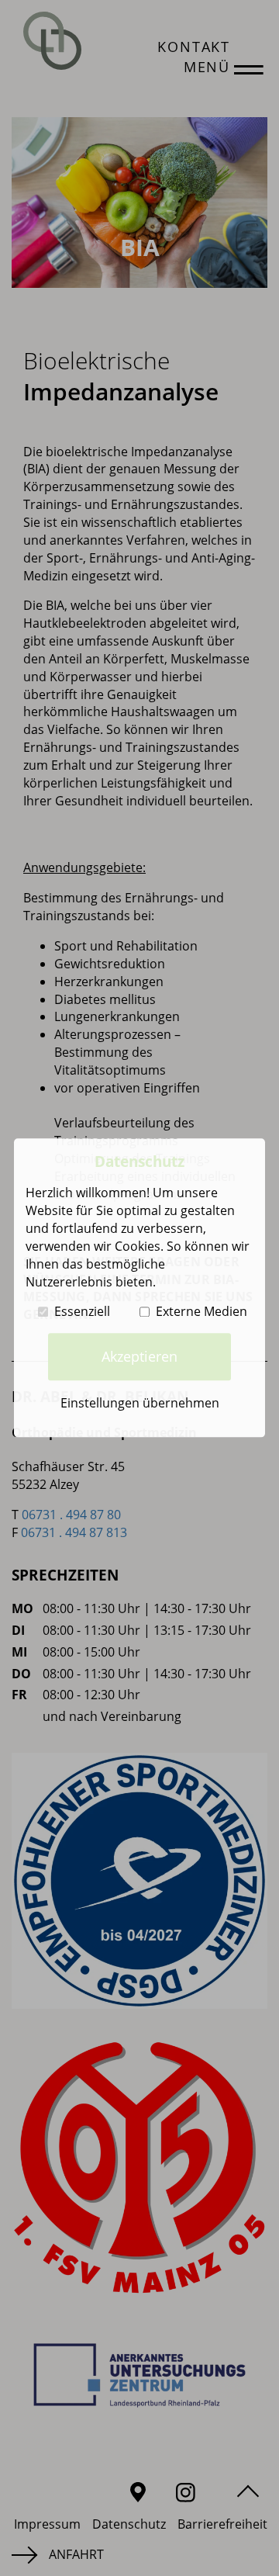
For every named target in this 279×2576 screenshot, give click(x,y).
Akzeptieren (139, 1356)
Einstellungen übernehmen (140, 1403)
